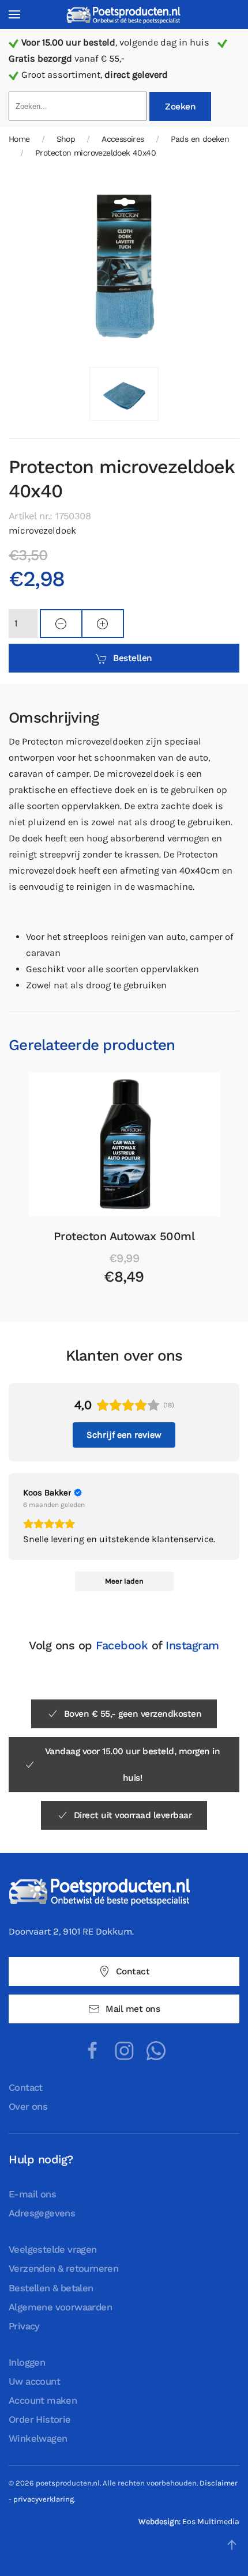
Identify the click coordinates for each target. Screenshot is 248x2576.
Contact (133, 1971)
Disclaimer (219, 2483)
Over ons (28, 2107)
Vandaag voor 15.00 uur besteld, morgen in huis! (133, 1765)
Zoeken (180, 107)
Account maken (43, 2401)
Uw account (34, 2382)
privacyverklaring (44, 2499)
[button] (14, 14)
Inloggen (27, 2362)
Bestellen (133, 658)
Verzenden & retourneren (63, 2269)
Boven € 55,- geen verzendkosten (133, 1714)
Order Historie (40, 2420)
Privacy (24, 2326)
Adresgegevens (42, 2213)
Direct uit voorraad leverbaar (133, 1815)
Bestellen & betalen (51, 2288)
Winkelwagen (38, 2439)
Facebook (122, 1645)
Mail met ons (133, 2009)
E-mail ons (32, 2194)
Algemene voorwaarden (60, 2307)
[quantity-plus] (103, 624)
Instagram (192, 1645)
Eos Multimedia (211, 2522)
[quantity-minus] (61, 624)
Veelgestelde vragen (53, 2250)
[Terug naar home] (124, 15)
